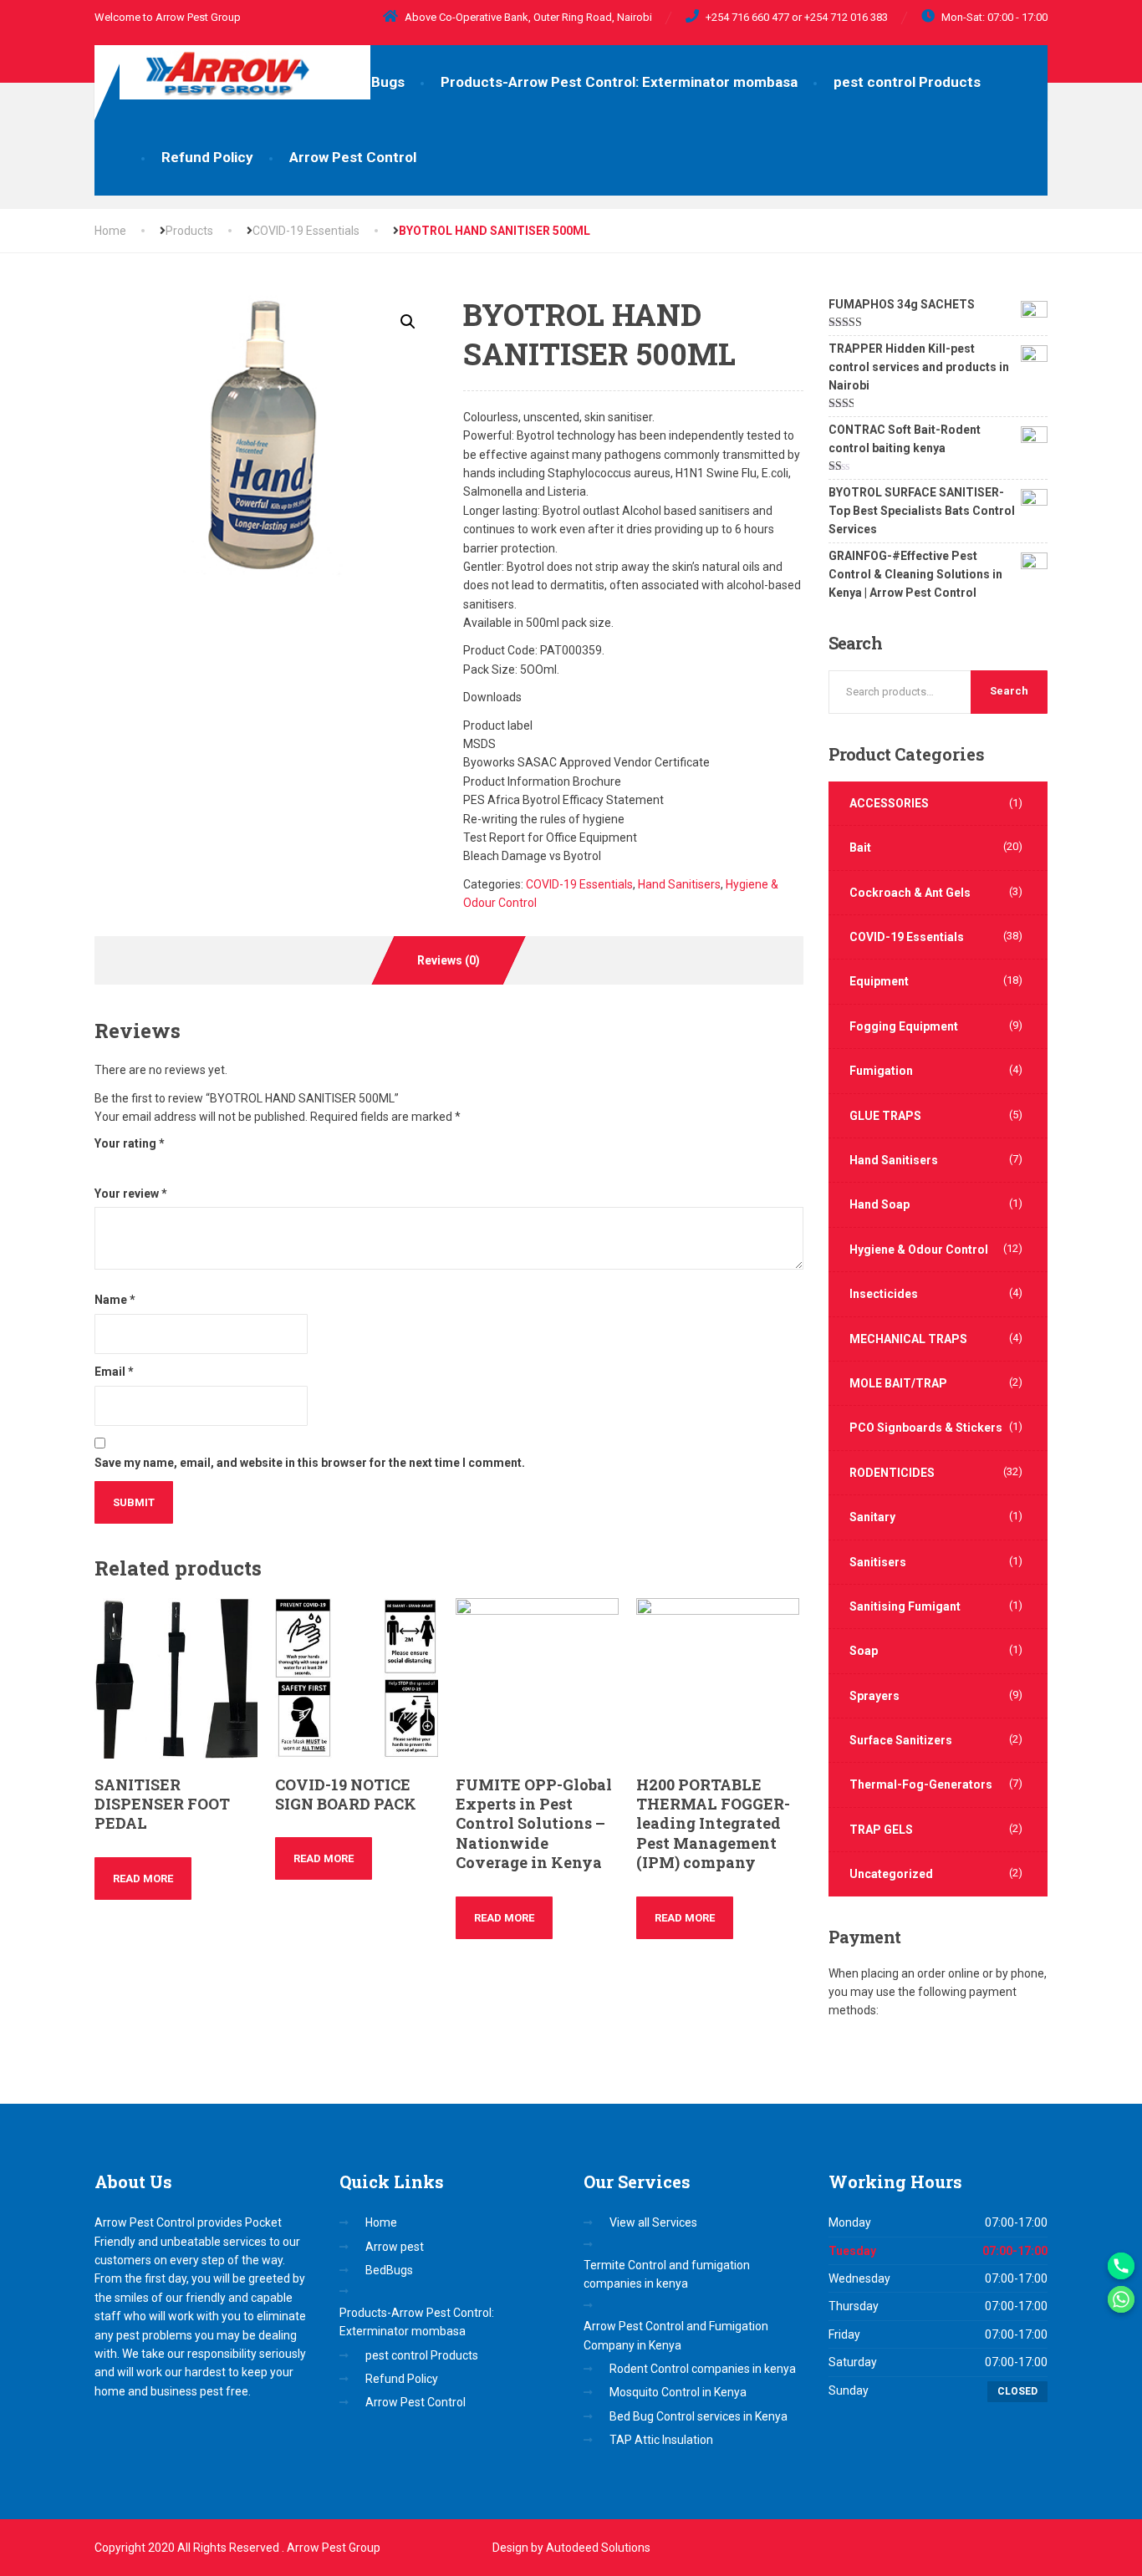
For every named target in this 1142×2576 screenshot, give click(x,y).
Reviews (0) (449, 960)
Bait (860, 848)
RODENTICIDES (892, 1473)
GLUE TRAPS (885, 1116)
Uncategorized (891, 1874)
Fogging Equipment (904, 1026)
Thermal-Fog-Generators (921, 1784)
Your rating (130, 1143)
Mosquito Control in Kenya (678, 2392)
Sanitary (872, 1517)
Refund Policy (207, 157)
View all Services (653, 2222)
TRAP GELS (881, 1830)
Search (1009, 691)
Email (114, 1372)
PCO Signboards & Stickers (926, 1428)
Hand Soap (879, 1204)
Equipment (879, 981)
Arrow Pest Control (353, 157)
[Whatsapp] (1121, 2299)
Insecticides (884, 1294)
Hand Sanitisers (679, 884)
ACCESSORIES (889, 803)
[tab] (449, 960)
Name (115, 1300)
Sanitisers (878, 1562)
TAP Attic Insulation (661, 2440)
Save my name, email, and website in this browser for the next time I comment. (310, 1463)
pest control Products (907, 82)
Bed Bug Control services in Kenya (698, 2416)
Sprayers (874, 1696)
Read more (143, 1879)
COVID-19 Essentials (579, 884)
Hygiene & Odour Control (919, 1250)
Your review (131, 1194)
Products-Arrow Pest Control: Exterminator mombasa (619, 82)
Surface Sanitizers (901, 1740)
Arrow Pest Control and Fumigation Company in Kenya (676, 2335)
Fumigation (881, 1071)
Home (110, 231)
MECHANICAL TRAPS (908, 1339)
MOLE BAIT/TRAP (898, 1383)
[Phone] (1121, 2266)
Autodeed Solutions (598, 2548)
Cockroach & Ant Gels (910, 893)
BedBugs (375, 82)
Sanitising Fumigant (905, 1606)
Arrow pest (395, 2247)
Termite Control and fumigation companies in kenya (667, 2274)
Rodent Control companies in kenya (703, 2369)
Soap (864, 1651)
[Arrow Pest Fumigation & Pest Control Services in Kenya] (232, 72)
